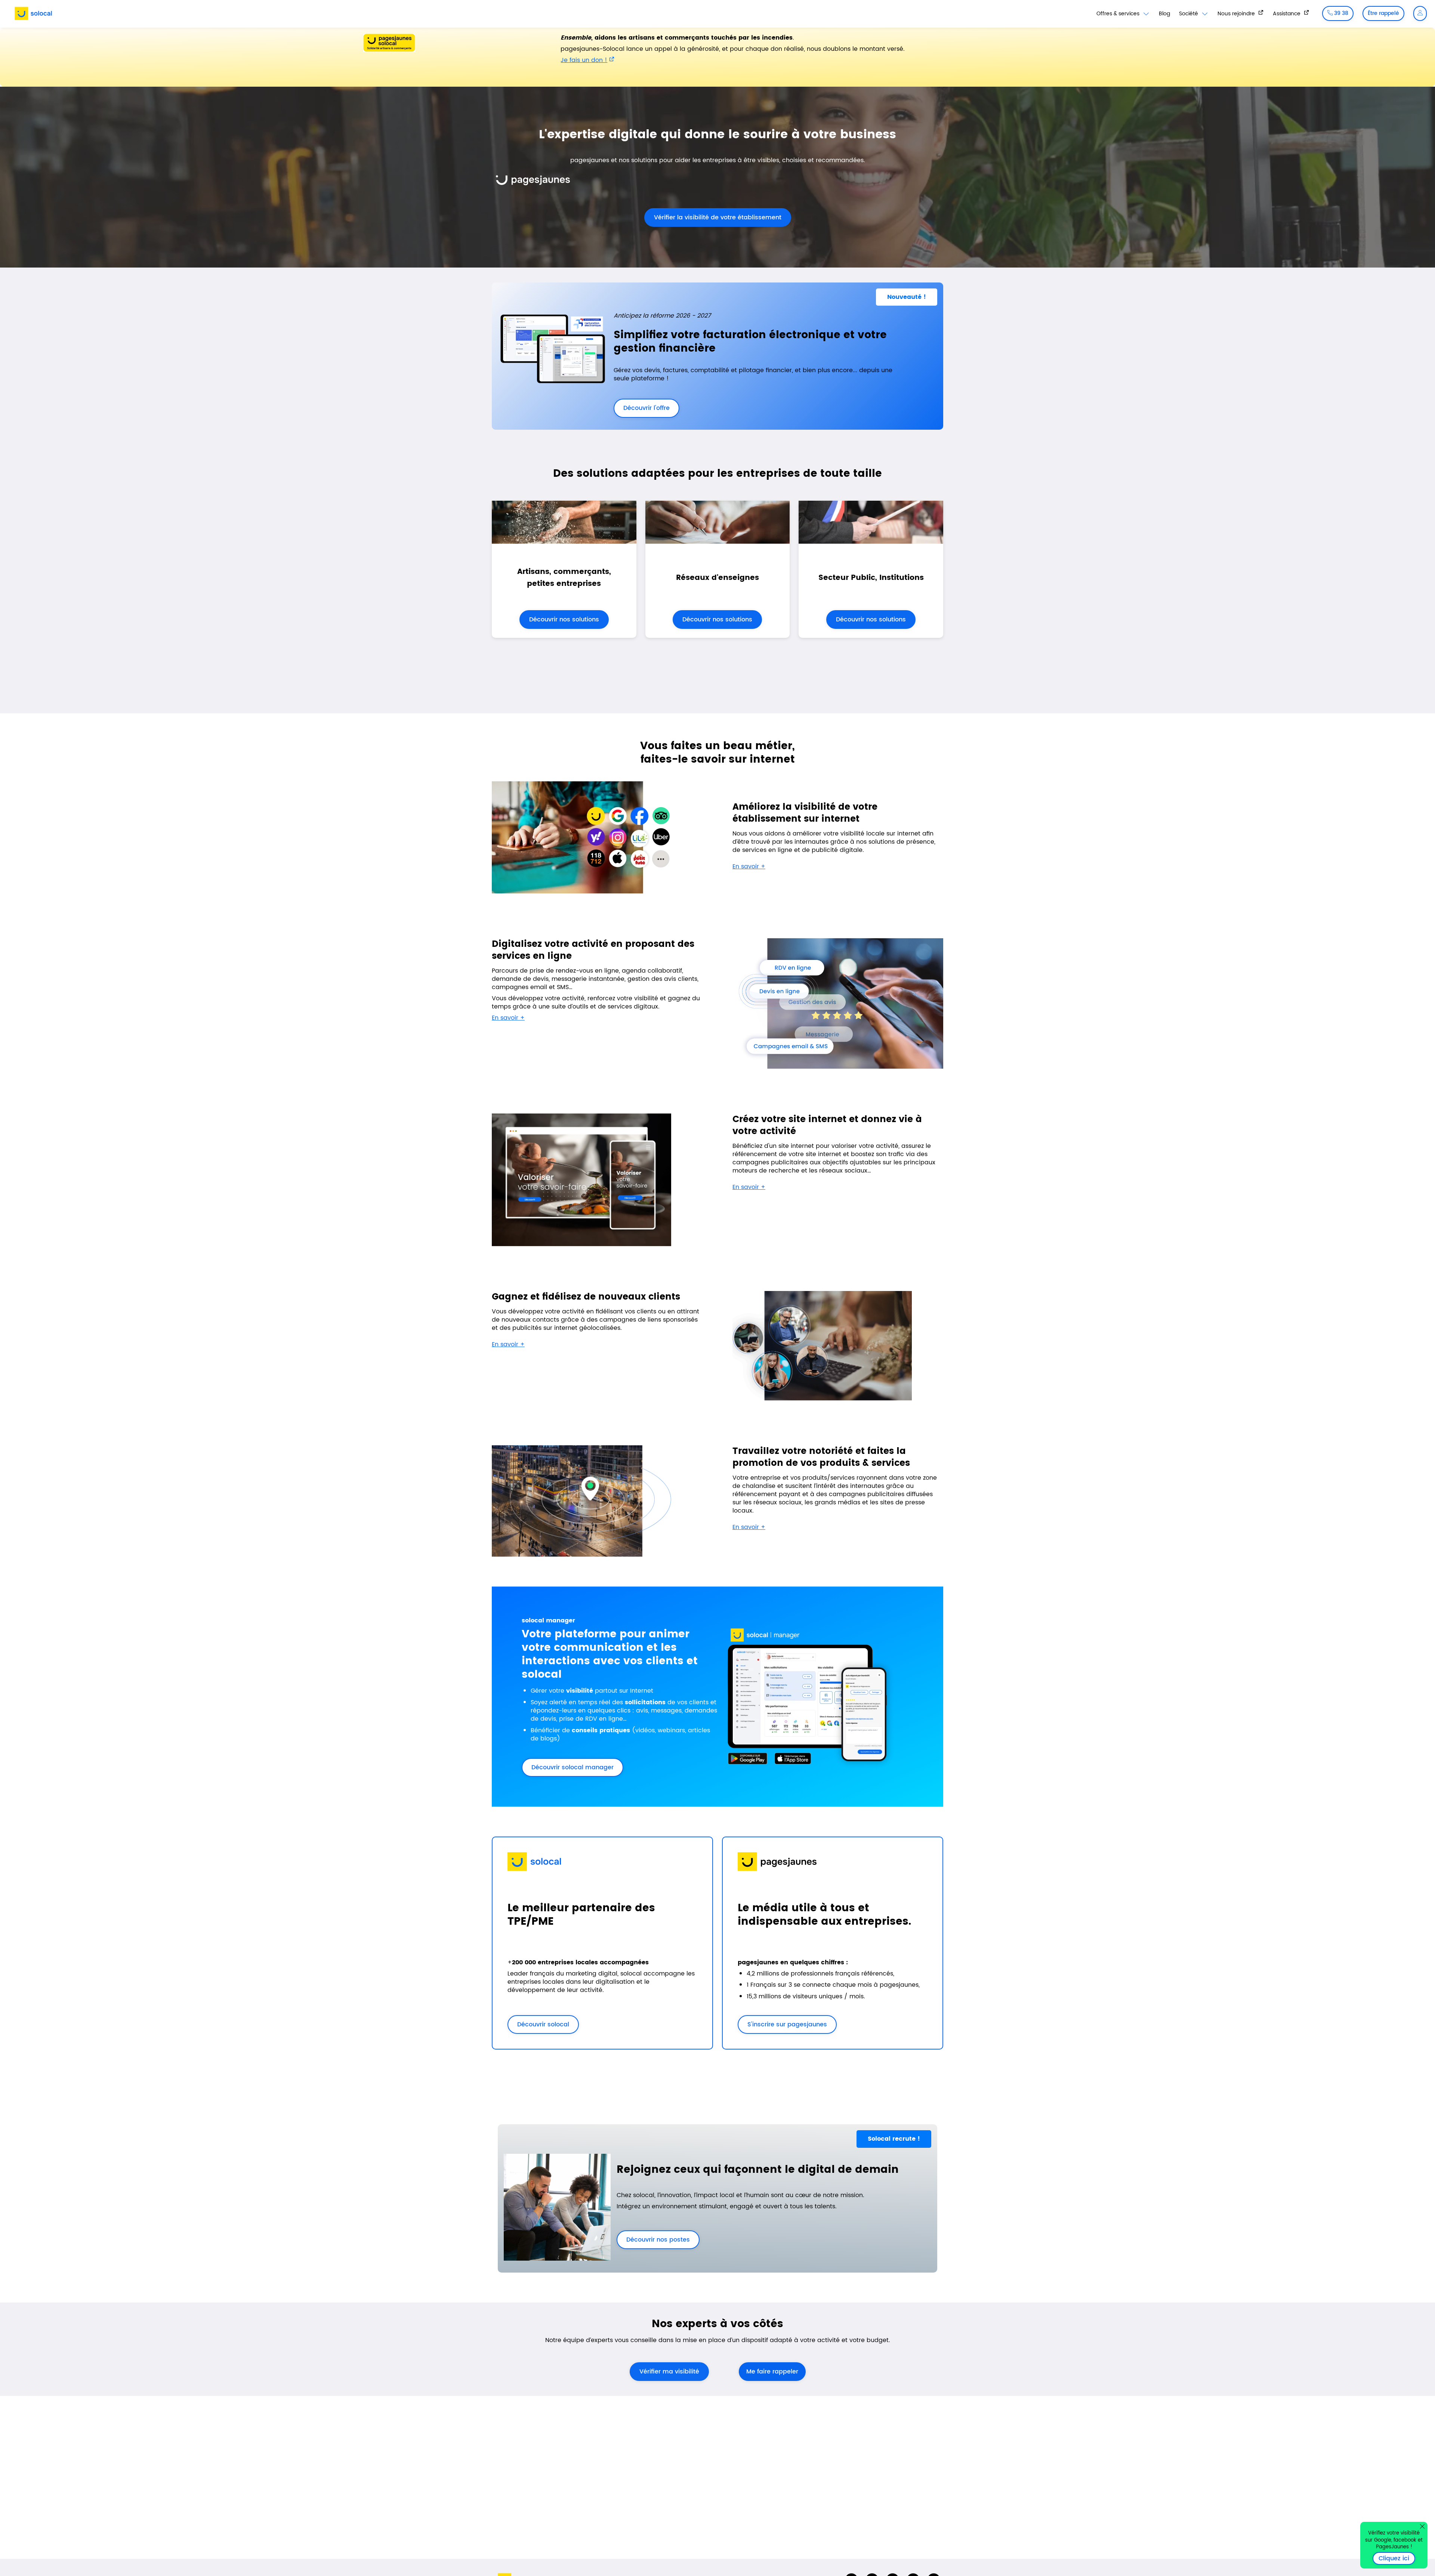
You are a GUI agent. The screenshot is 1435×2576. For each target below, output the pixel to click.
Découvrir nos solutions (564, 620)
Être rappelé (1383, 13)
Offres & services (1119, 14)
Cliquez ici (1397, 2558)
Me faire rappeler (772, 2372)
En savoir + (749, 867)
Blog (1164, 14)
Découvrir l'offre (642, 408)
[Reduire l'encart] (1422, 2526)
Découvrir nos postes (653, 2240)
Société (1189, 14)
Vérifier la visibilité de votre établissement (713, 217)
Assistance (1287, 13)
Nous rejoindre (1237, 13)
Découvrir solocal (543, 2024)
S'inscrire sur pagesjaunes (782, 2024)
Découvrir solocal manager (573, 1767)
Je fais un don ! (584, 60)
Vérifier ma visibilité (669, 2372)
